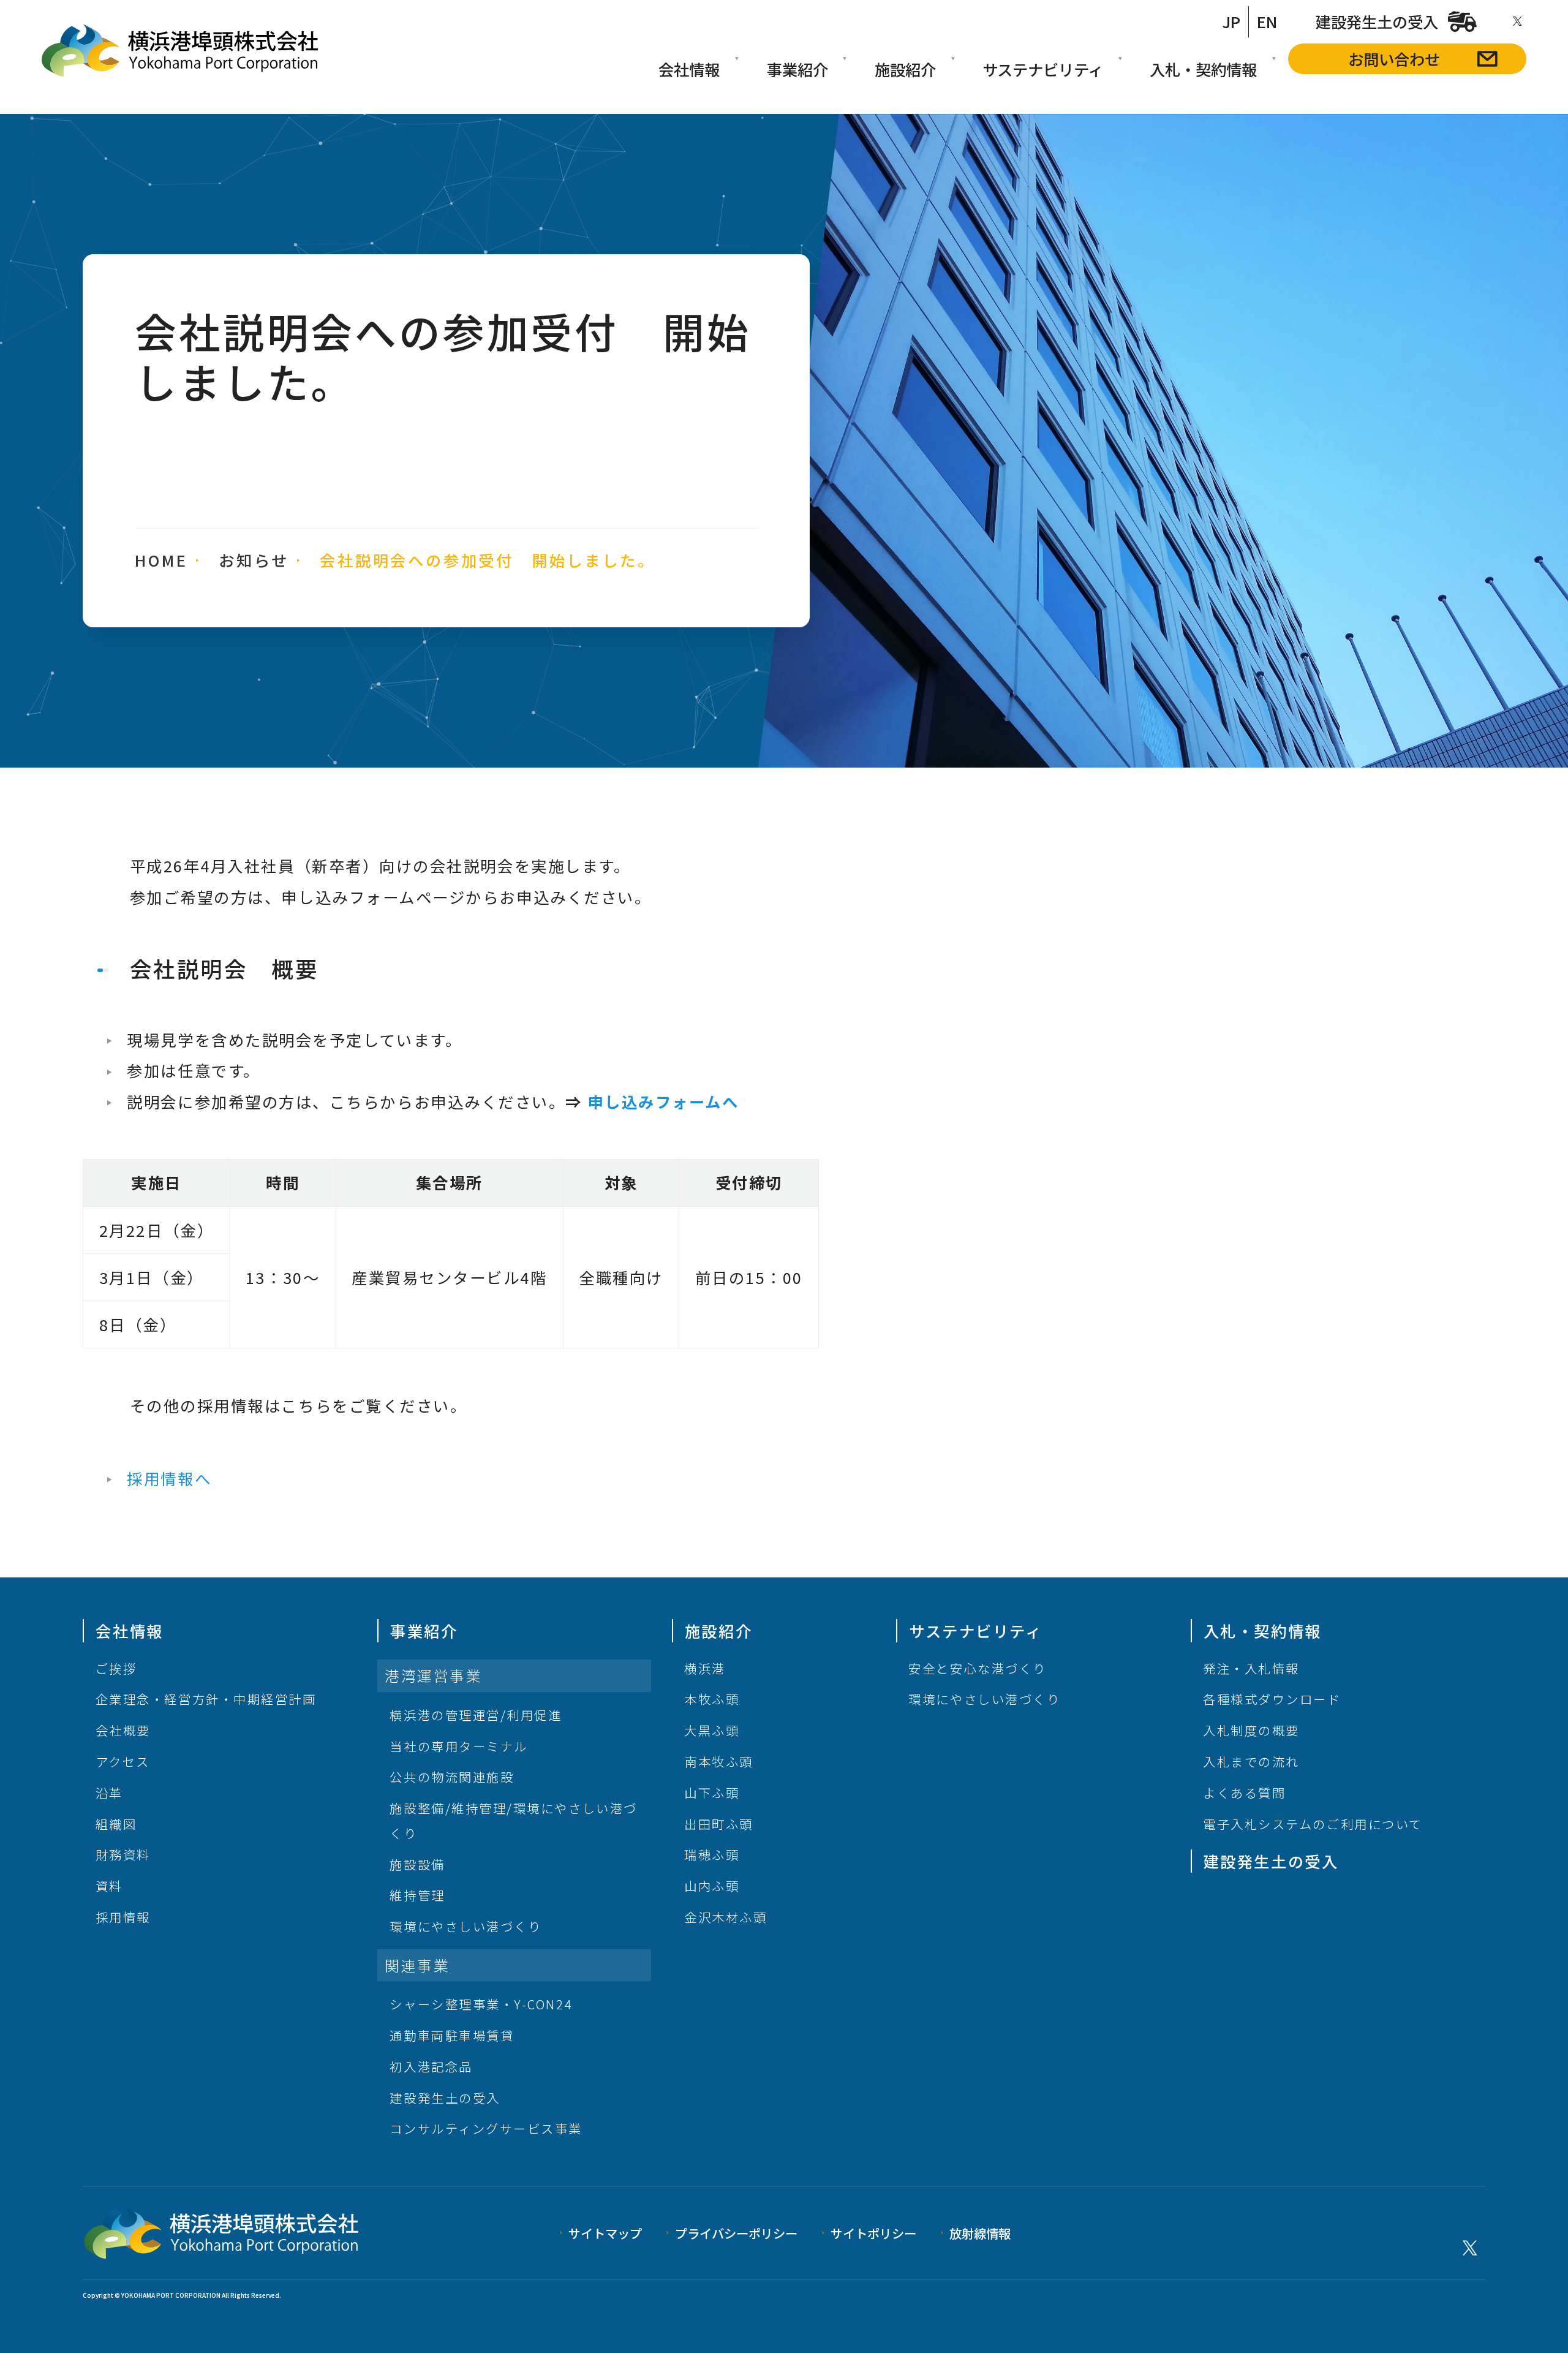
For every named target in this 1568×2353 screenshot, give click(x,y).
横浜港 (705, 1668)
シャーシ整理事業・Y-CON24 (481, 2004)
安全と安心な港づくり (977, 1668)
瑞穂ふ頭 (712, 1854)
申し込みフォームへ (664, 1101)
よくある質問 (1244, 1792)
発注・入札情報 (1251, 1668)
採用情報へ (169, 1478)
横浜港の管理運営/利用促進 (476, 1715)
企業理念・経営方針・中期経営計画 (206, 1699)
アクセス (123, 1761)
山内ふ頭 (712, 1886)
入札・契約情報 (1203, 69)
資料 (109, 1886)
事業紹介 (797, 69)
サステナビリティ (1043, 69)
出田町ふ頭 (719, 1824)
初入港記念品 (431, 2066)
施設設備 (417, 1864)
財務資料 (123, 1854)
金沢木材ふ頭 (726, 1917)
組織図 (116, 1824)
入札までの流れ (1251, 1761)
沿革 (109, 1792)
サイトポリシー (873, 2233)
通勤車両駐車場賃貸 (452, 2035)
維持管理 (417, 1895)
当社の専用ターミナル (458, 1746)
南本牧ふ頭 (719, 1761)
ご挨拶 (116, 1668)
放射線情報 (980, 2233)
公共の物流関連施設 (452, 1777)
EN (1267, 21)
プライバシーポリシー (736, 2233)
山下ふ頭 (712, 1792)
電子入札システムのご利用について (1313, 1824)
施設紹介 (905, 69)
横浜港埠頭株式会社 (180, 51)
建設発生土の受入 (1377, 21)
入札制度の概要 (1251, 1730)
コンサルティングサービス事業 (486, 2128)
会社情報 (689, 69)
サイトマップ (605, 2233)
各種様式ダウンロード (1272, 1699)
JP (1231, 21)
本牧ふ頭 (712, 1699)
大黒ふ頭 (712, 1730)
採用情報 (123, 1917)
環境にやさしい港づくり (466, 1926)
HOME (161, 560)
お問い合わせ (1394, 59)
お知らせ (254, 560)
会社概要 (123, 1730)
